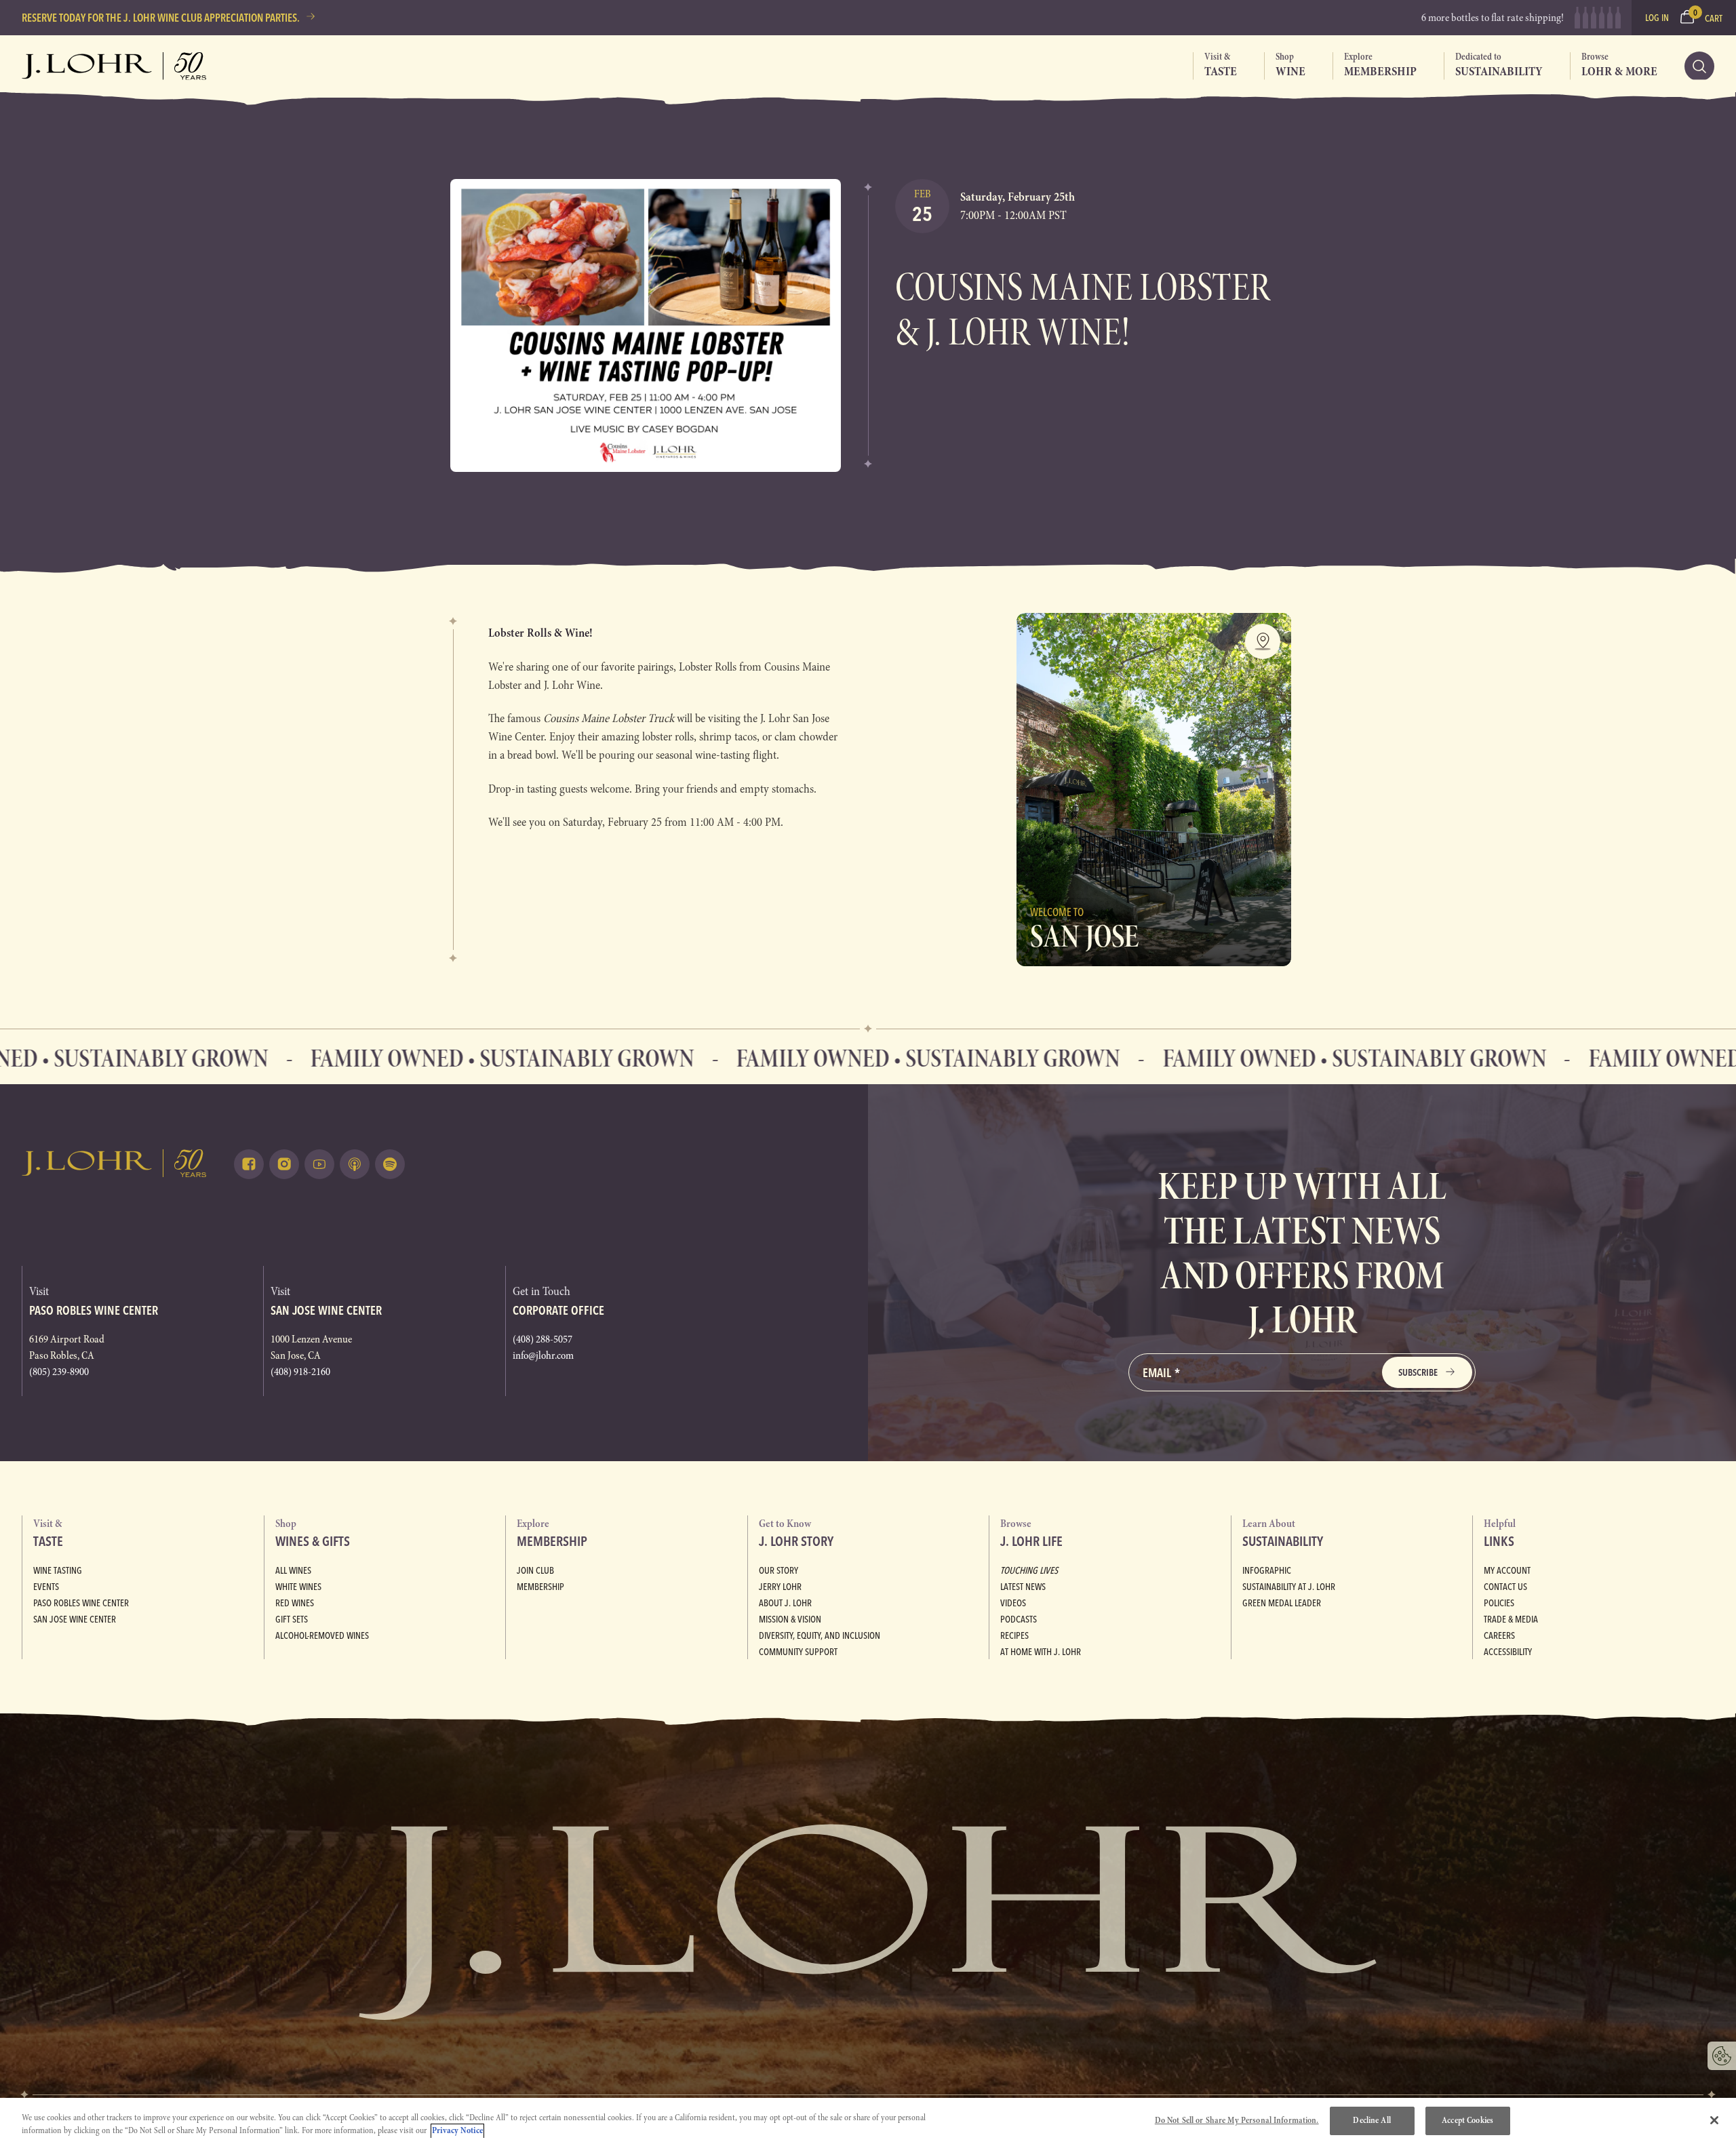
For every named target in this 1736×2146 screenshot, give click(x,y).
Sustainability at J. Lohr (1289, 1587)
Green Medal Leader (1282, 1603)
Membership (540, 1587)
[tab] (1215, 66)
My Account (1507, 1570)
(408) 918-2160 (300, 1372)
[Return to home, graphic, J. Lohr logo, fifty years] (114, 66)
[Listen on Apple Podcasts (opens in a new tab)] (355, 1164)
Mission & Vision (790, 1619)
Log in (1657, 18)
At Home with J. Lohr (1041, 1652)
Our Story (778, 1570)
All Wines (293, 1570)
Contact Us (1505, 1587)
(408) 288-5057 (542, 1339)
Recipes (1014, 1635)
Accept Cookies (1467, 2120)
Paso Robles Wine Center (81, 1603)
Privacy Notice (457, 2131)
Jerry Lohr (780, 1587)
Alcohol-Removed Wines (322, 1635)
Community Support (798, 1652)
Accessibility (1508, 1652)
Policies (1499, 1603)
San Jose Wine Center (75, 1619)
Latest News (1023, 1587)
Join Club (535, 1570)
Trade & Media (1511, 1619)
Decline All (1372, 2120)
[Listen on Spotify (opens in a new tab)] (390, 1164)
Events (46, 1587)
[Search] (1699, 66)
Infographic (1267, 1570)
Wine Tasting (58, 1570)
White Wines (298, 1587)
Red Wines (295, 1603)
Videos (1013, 1603)
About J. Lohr (785, 1603)
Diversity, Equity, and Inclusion (820, 1635)
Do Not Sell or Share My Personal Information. (1237, 2120)
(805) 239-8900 (59, 1372)
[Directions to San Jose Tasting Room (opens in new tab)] (1263, 641)
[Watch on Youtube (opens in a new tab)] (319, 1164)
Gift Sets (292, 1619)
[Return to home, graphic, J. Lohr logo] (114, 1163)
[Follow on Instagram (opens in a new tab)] (284, 1164)
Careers (1499, 1635)
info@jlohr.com (543, 1355)
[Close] (1714, 2120)
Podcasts (1019, 1619)
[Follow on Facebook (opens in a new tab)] (249, 1164)
